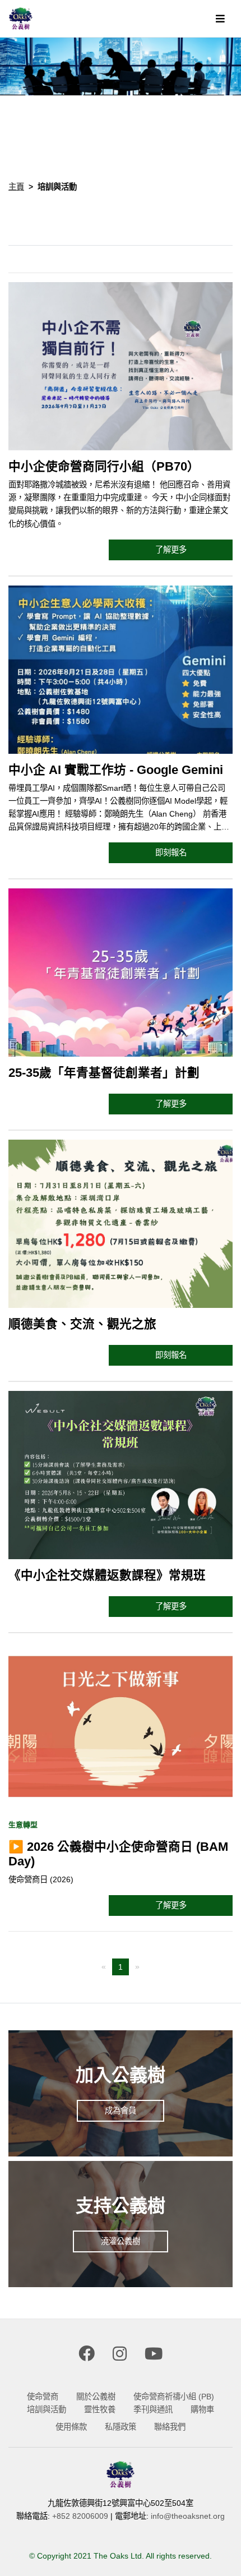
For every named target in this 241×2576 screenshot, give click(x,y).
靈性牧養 (100, 2409)
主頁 (16, 187)
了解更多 (171, 550)
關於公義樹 (96, 2397)
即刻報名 (171, 852)
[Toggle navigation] (220, 19)
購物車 (202, 2409)
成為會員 (121, 2110)
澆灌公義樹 (121, 2241)
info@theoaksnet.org (188, 2516)
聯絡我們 (170, 2427)
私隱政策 (121, 2427)
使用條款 (71, 2427)
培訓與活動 (47, 2409)
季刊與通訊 (153, 2409)
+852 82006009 (80, 2516)
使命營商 (43, 2397)
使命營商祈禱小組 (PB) (174, 2397)
